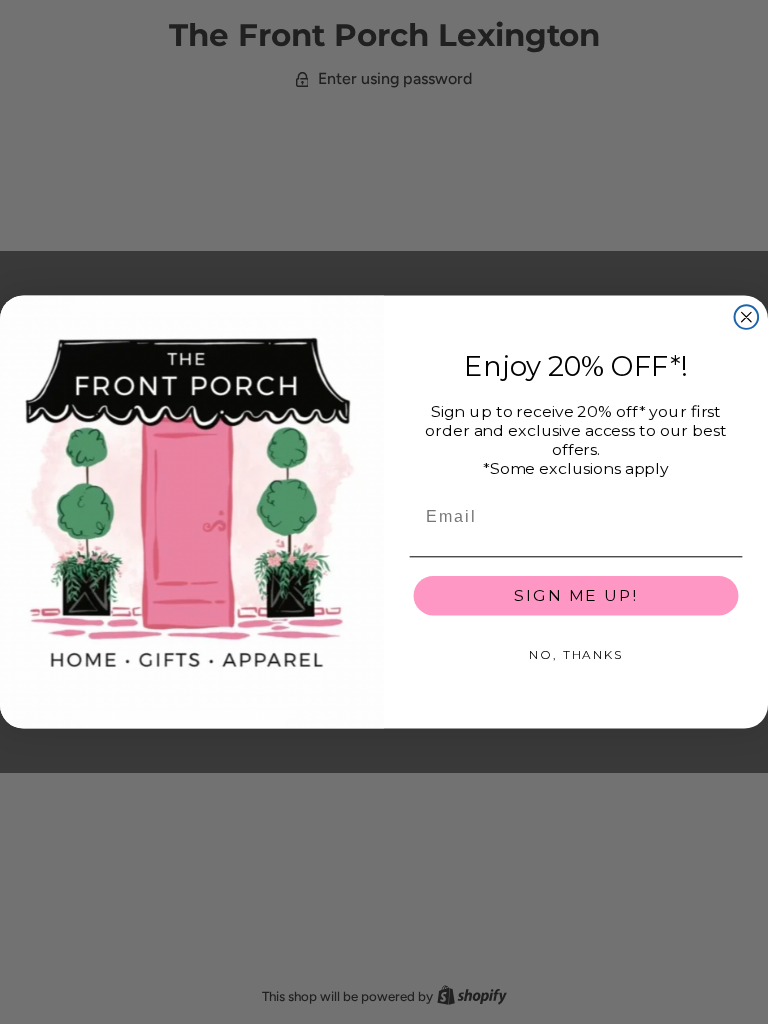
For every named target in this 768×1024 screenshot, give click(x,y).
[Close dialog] (747, 317)
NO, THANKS (576, 654)
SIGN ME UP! (575, 595)
